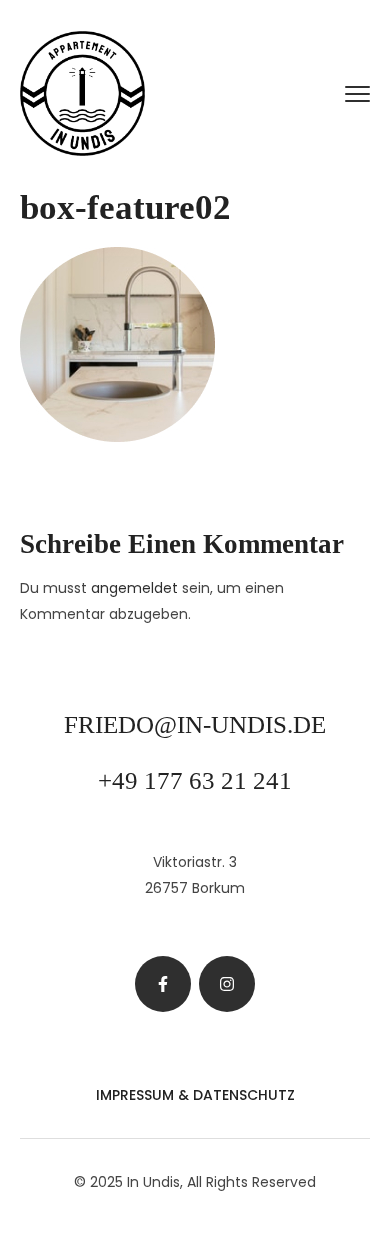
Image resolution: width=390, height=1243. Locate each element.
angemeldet (134, 588)
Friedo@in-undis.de (195, 724)
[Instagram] (227, 984)
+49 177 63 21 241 (195, 780)
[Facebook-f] (163, 984)
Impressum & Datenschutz (195, 1095)
